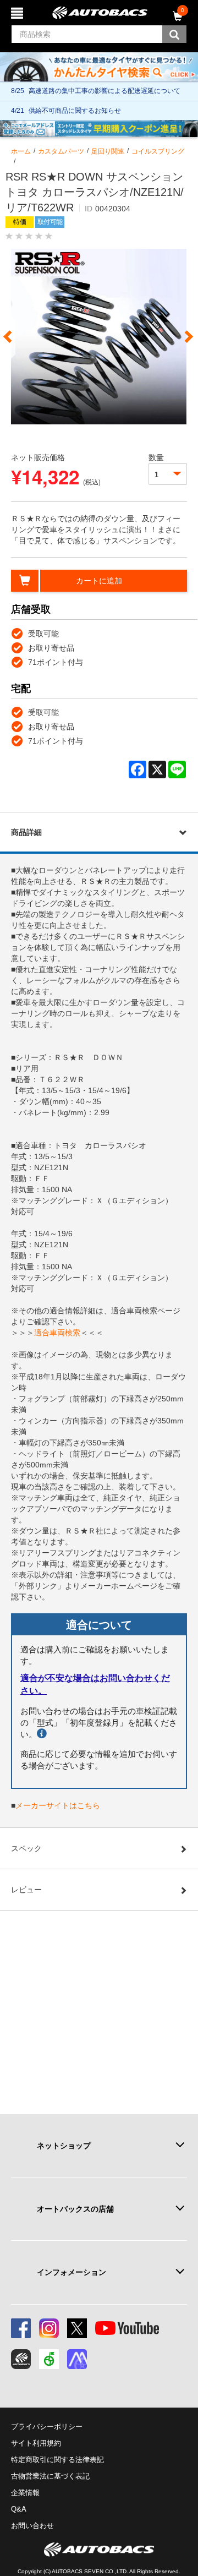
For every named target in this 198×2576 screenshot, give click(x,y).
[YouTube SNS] (127, 2328)
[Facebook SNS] (21, 2328)
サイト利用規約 (36, 2443)
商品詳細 (26, 832)
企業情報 (25, 2493)
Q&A (19, 2509)
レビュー (26, 1890)
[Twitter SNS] (77, 2328)
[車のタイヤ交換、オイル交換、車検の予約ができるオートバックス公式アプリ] (21, 2359)
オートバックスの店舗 (75, 2209)
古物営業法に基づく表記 (50, 2476)
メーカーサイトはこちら (58, 1805)
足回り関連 (108, 151)
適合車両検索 (57, 1333)
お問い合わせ (32, 2526)
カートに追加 (99, 581)
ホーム (21, 151)
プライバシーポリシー (47, 2427)
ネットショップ (64, 2146)
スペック (26, 1848)
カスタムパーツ (61, 151)
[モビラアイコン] (77, 2359)
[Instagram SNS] (49, 2328)
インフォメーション (71, 2272)
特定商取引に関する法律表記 (57, 2460)
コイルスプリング (158, 151)
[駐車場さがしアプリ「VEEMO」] (49, 2359)
